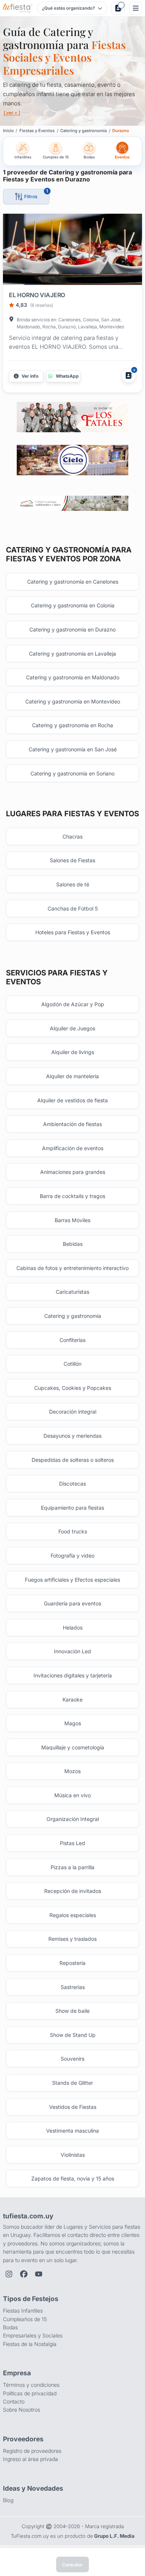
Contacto (14, 2401)
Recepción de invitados (73, 1891)
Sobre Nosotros (22, 2410)
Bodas (10, 2327)
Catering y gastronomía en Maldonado (73, 677)
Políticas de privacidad (30, 2393)
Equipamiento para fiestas (72, 1508)
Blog (8, 2500)
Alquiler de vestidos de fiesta (72, 1100)
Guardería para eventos (72, 1603)
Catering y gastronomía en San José (73, 749)
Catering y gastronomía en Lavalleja (72, 654)
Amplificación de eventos (73, 1148)
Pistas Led (72, 1843)
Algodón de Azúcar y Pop (73, 1004)
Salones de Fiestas (72, 860)
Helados (73, 1627)
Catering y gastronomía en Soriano (72, 773)
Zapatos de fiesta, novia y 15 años (73, 2178)
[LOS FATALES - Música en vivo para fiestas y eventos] (72, 417)
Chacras (72, 836)
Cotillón (72, 1364)
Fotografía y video (72, 1556)
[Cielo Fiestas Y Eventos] (72, 460)
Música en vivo (72, 1795)
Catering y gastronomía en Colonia (73, 605)
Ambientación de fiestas (72, 1124)
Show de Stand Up (73, 2035)
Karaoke (72, 1699)
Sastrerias (73, 1987)
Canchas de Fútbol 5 (73, 908)
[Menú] (136, 8)
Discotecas (72, 1484)
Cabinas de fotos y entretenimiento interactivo (72, 1268)
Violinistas (73, 2155)
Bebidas (73, 1244)
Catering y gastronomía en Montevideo (73, 701)
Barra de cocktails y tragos (72, 1196)
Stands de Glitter (72, 2083)
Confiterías (72, 1340)
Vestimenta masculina (72, 2131)
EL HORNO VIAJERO (37, 295)
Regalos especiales (73, 1915)
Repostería (72, 1963)
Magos (73, 1723)
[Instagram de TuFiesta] (9, 2274)
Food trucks (73, 1531)
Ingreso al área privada (30, 2459)
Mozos (72, 1771)
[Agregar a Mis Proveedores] (129, 375)
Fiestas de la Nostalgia (30, 2344)
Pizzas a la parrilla (72, 1867)
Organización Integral (73, 1819)
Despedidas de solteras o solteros (73, 1460)
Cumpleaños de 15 (25, 2319)
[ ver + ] (12, 113)
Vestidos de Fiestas (73, 2107)
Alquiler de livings (73, 1052)
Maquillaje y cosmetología (73, 1747)
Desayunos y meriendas (72, 1436)
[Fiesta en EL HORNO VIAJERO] (72, 251)
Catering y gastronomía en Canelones (73, 582)
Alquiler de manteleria (72, 1076)
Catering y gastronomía (73, 1316)
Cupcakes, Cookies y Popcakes (73, 1388)
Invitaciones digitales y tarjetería (73, 1675)
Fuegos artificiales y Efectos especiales (72, 1580)
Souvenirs (72, 2059)
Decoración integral (73, 1412)
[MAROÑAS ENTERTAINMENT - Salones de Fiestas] (72, 503)
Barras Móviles (72, 1220)
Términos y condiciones (31, 2385)
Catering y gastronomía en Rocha (72, 725)
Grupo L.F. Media (114, 2536)
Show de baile (72, 2011)
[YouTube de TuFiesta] (39, 2274)
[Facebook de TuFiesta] (24, 2274)
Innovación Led (72, 1651)
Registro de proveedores (32, 2451)
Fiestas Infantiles (23, 2311)
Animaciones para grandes (73, 1172)
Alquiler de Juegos (72, 1028)
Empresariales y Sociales (33, 2335)
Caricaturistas (72, 1292)
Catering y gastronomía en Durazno (72, 629)
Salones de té (73, 884)
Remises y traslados (72, 1939)
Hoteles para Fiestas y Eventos (73, 932)
